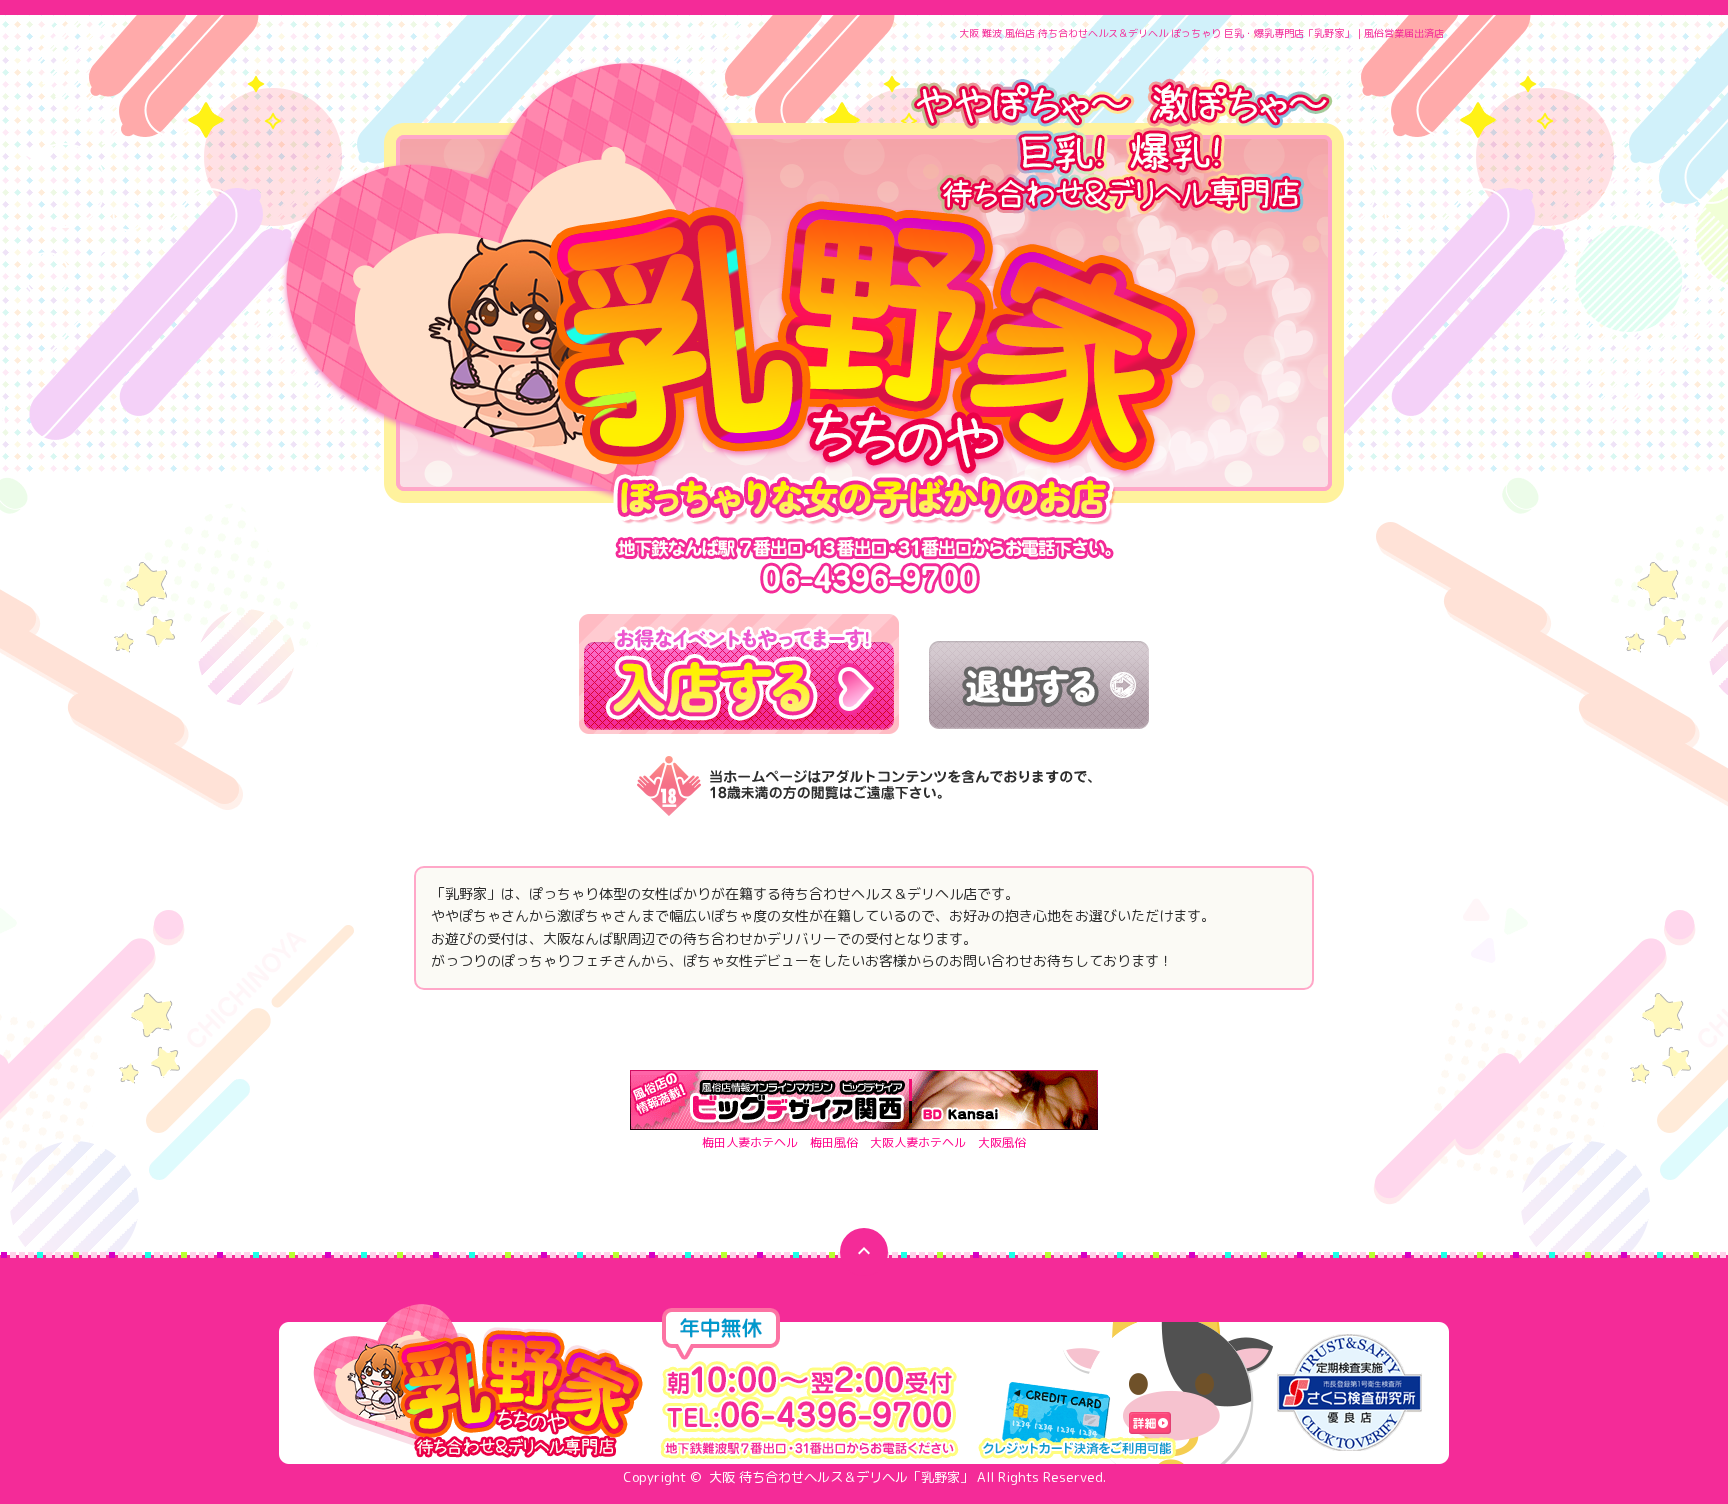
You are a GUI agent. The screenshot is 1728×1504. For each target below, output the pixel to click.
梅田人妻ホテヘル (750, 1142)
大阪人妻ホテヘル (918, 1142)
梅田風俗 (834, 1142)
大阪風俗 (1002, 1142)
